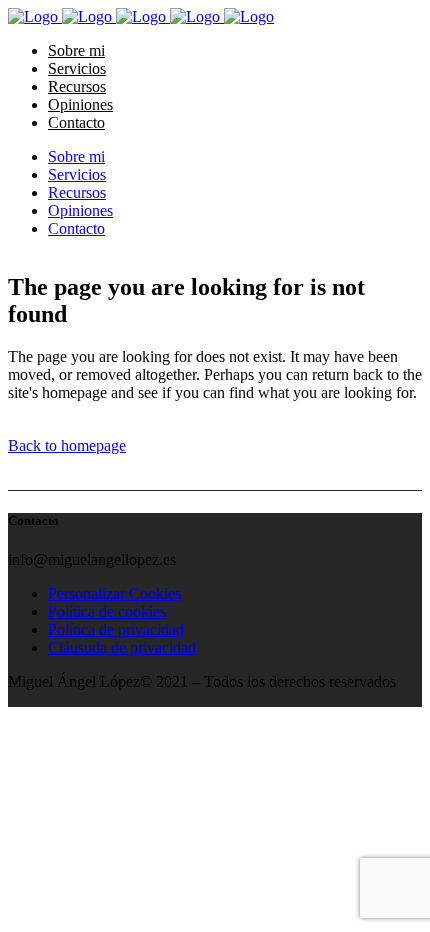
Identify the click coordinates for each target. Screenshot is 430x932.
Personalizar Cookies (114, 593)
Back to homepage (67, 445)
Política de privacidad (116, 629)
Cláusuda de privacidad (122, 647)
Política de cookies (107, 611)
